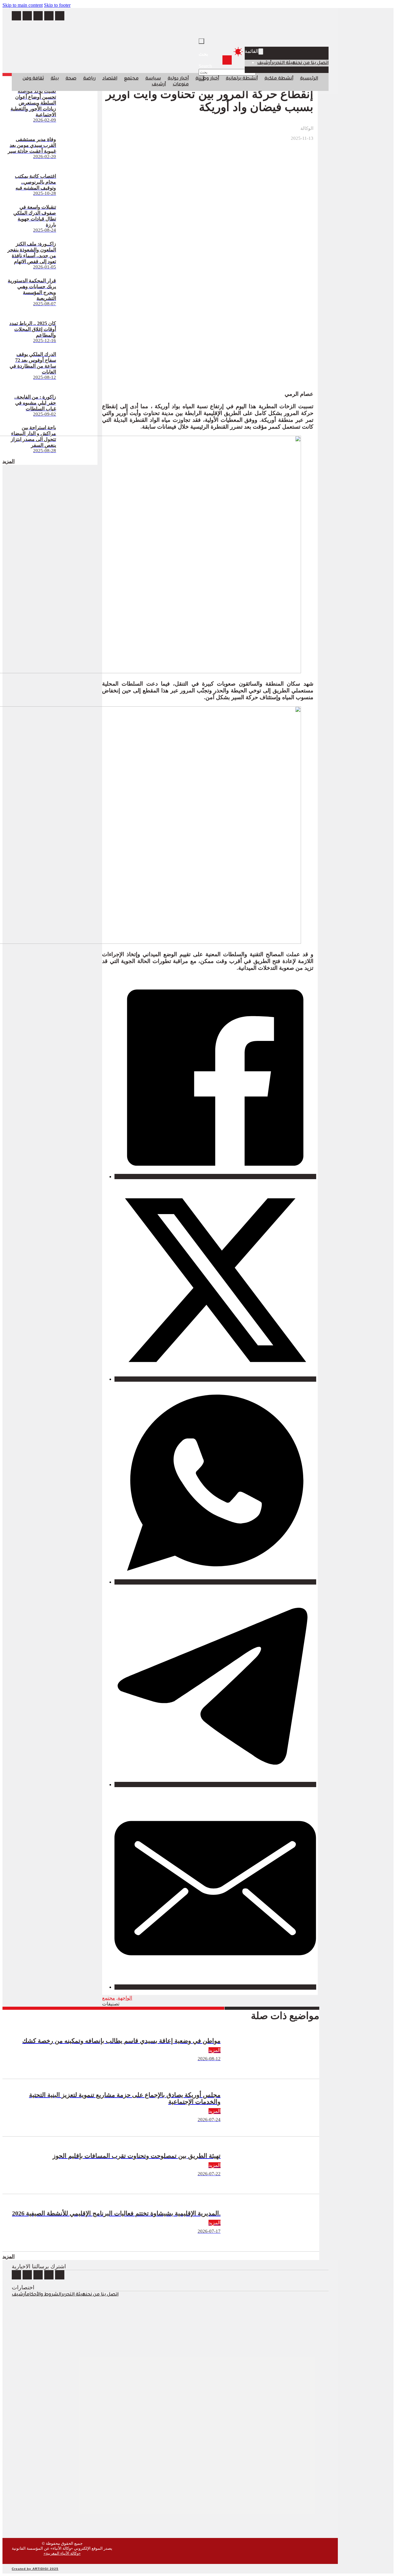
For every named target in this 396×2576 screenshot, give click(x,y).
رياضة (89, 79)
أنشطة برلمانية (242, 79)
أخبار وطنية (207, 79)
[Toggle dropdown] (261, 51)
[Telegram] (215, 1784)
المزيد (9, 2256)
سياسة (153, 79)
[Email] (215, 1987)
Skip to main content (23, 5)
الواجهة (125, 1998)
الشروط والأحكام (44, 2295)
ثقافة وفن (33, 79)
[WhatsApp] (215, 1582)
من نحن (303, 63)
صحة (71, 79)
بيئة (55, 79)
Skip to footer (57, 5)
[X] (215, 1379)
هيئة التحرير (284, 63)
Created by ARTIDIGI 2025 (35, 2569)
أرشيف (264, 63)
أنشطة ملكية (279, 79)
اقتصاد (110, 79)
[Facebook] (215, 1177)
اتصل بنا (320, 63)
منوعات (181, 85)
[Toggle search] (201, 41)
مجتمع (131, 79)
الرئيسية (309, 79)
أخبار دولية (178, 79)
